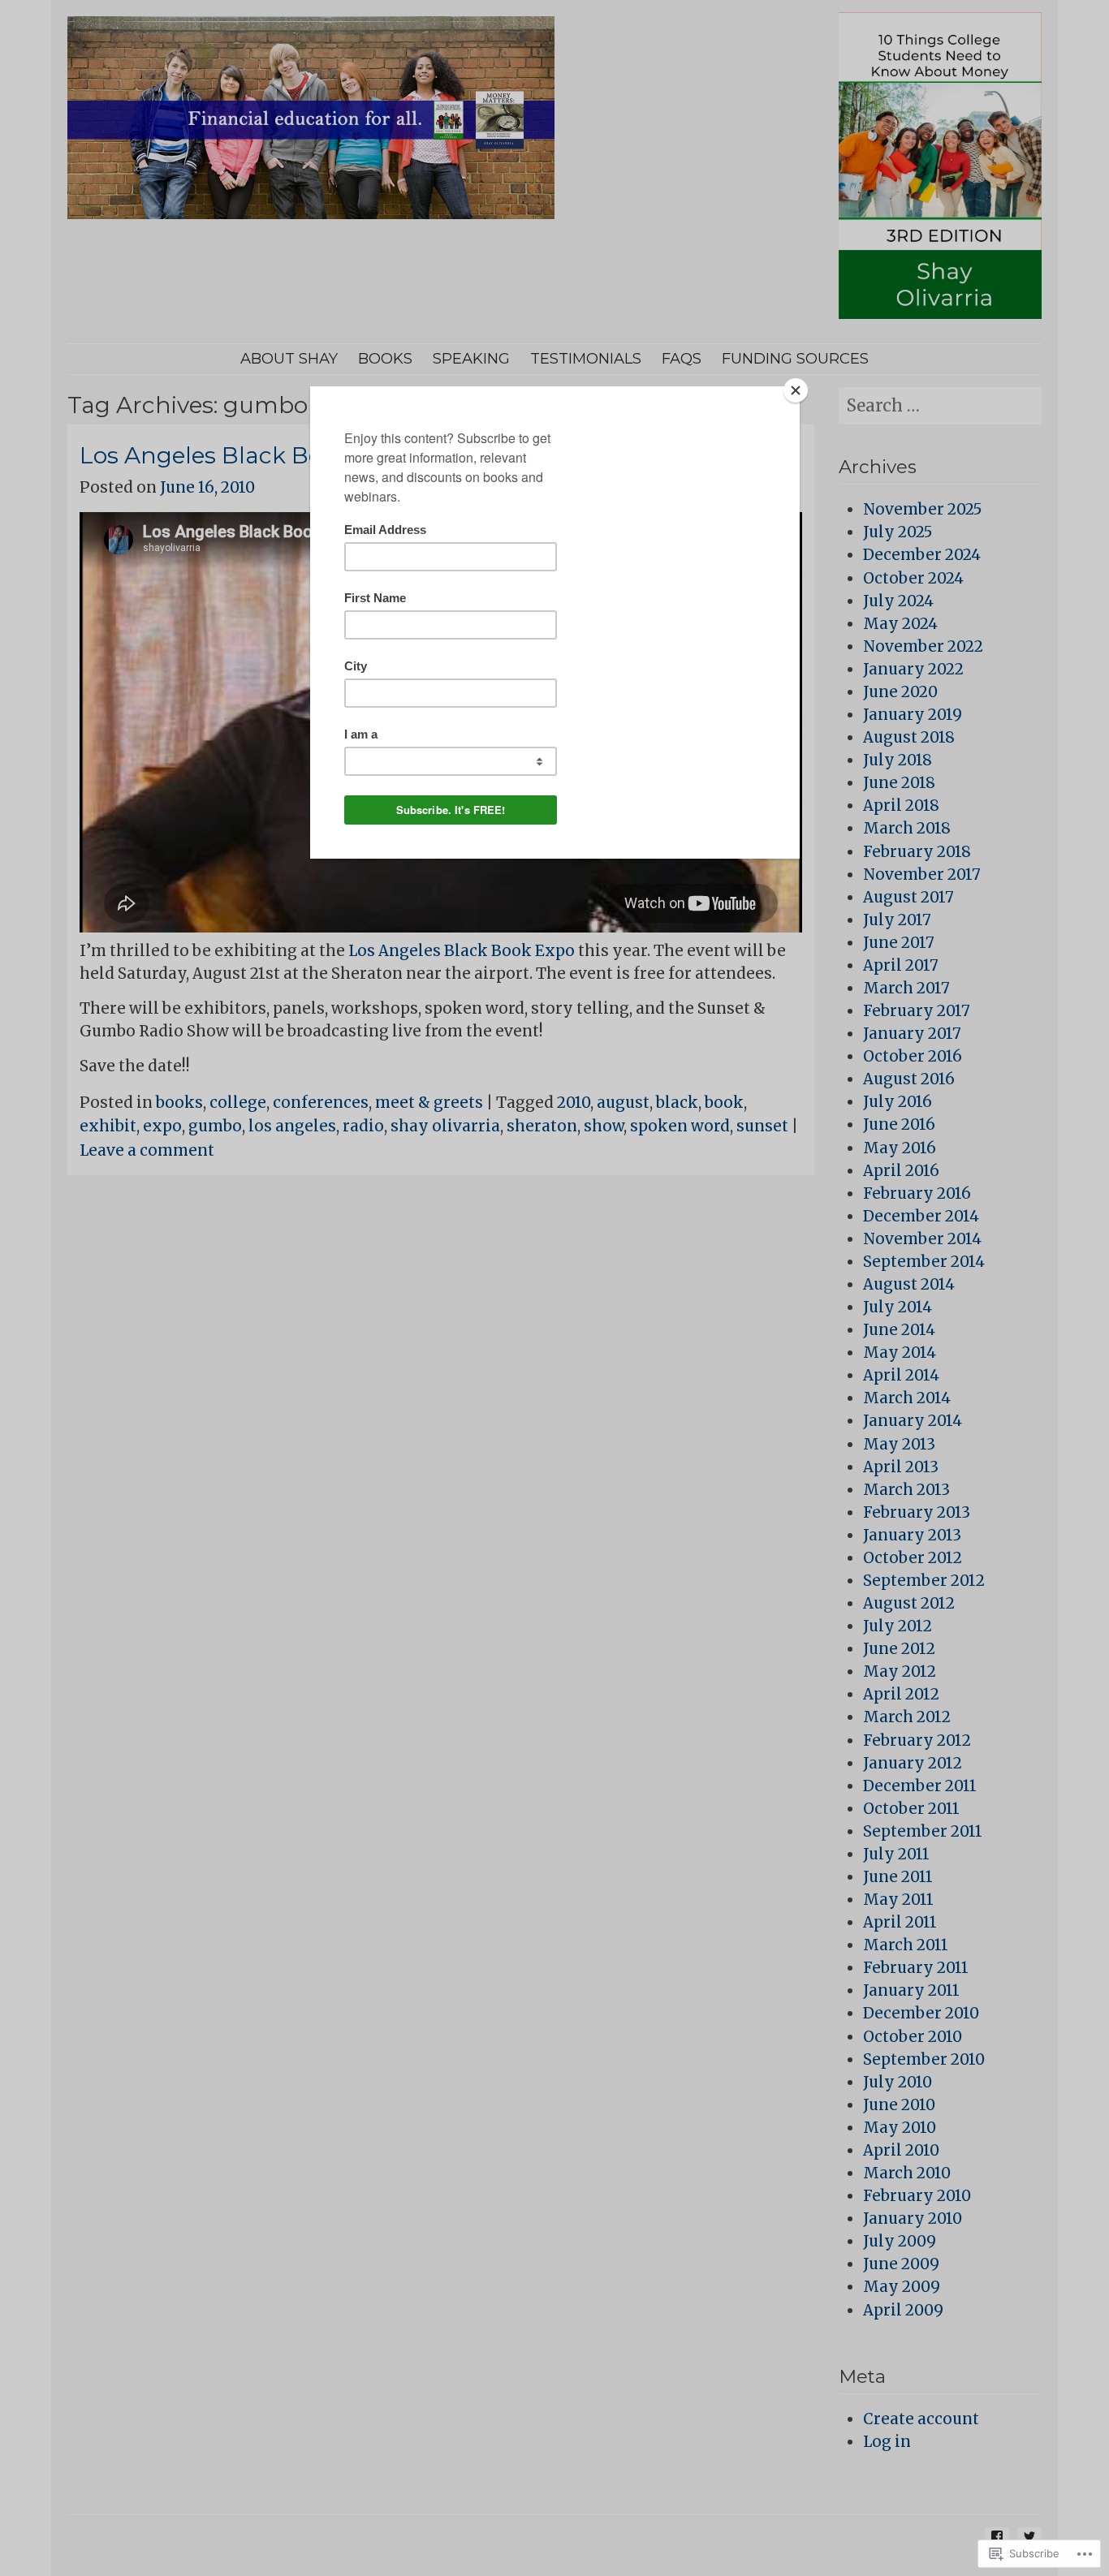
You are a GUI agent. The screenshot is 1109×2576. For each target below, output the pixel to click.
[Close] (796, 390)
